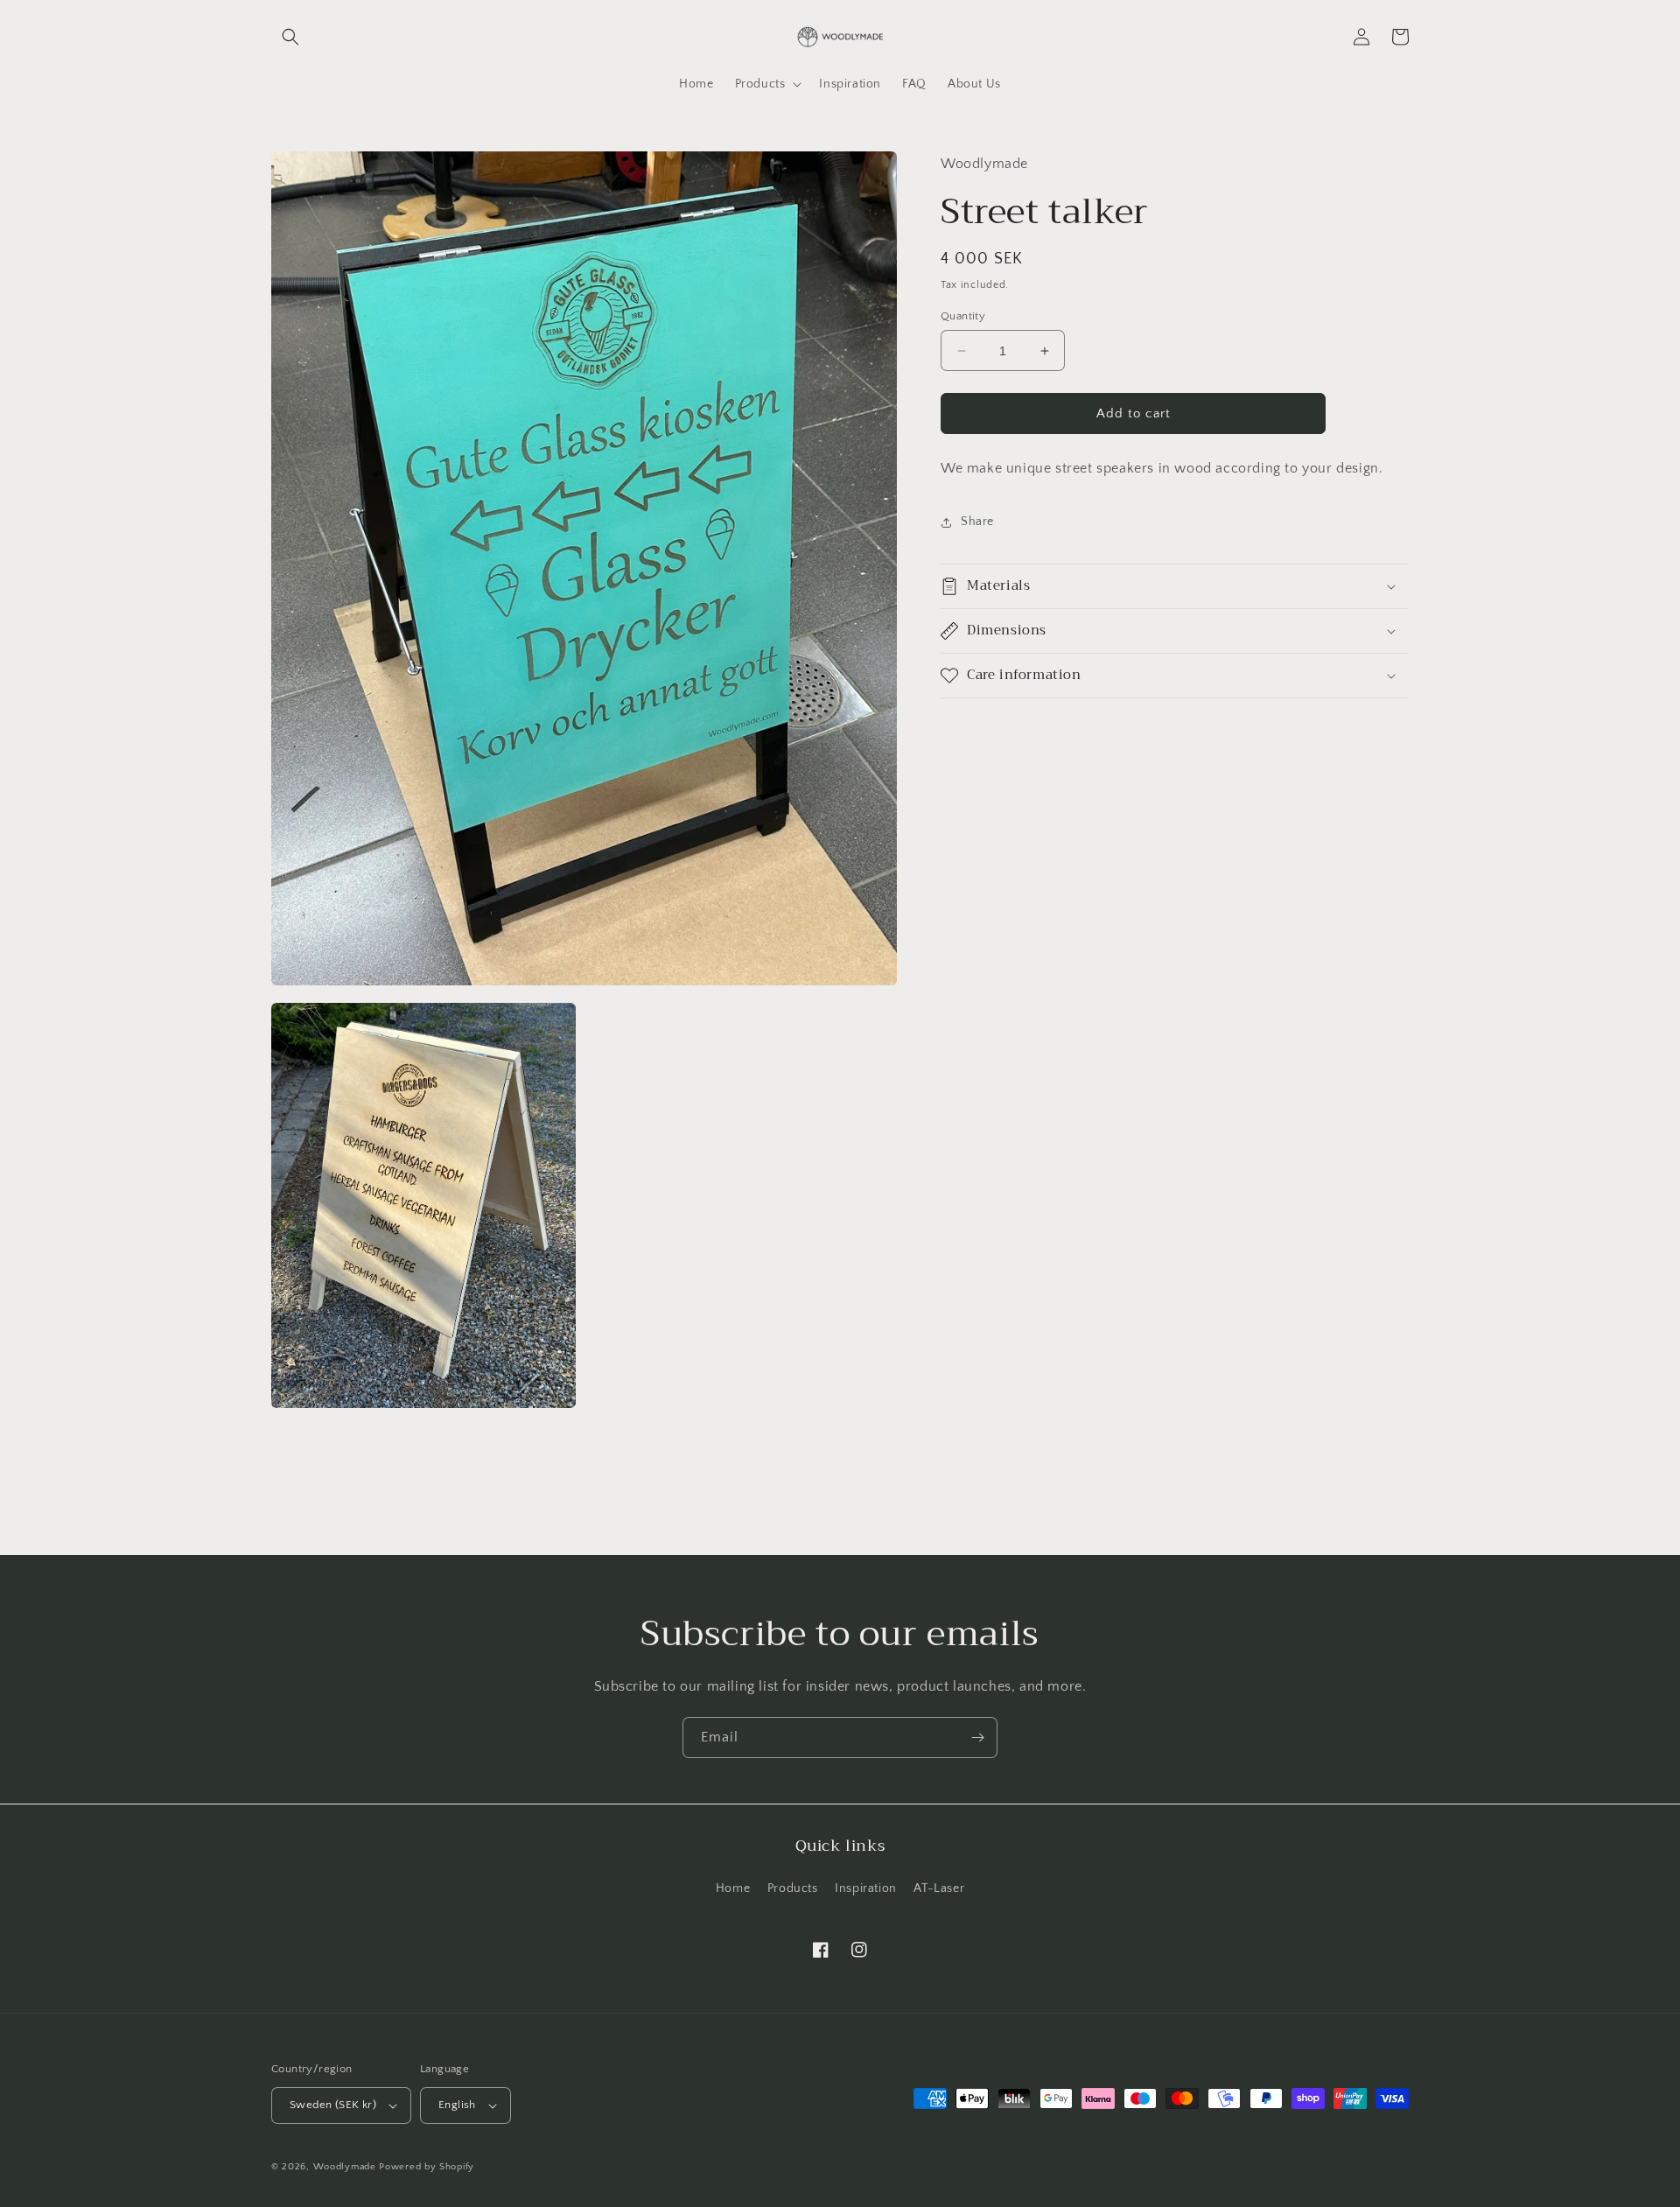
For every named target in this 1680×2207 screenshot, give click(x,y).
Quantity (963, 316)
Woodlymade (345, 2167)
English (457, 2105)
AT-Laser (939, 1888)
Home (733, 1888)
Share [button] (977, 522)
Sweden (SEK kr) (333, 2105)
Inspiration (866, 1888)
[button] (290, 37)
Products (793, 1888)
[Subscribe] (977, 1738)
